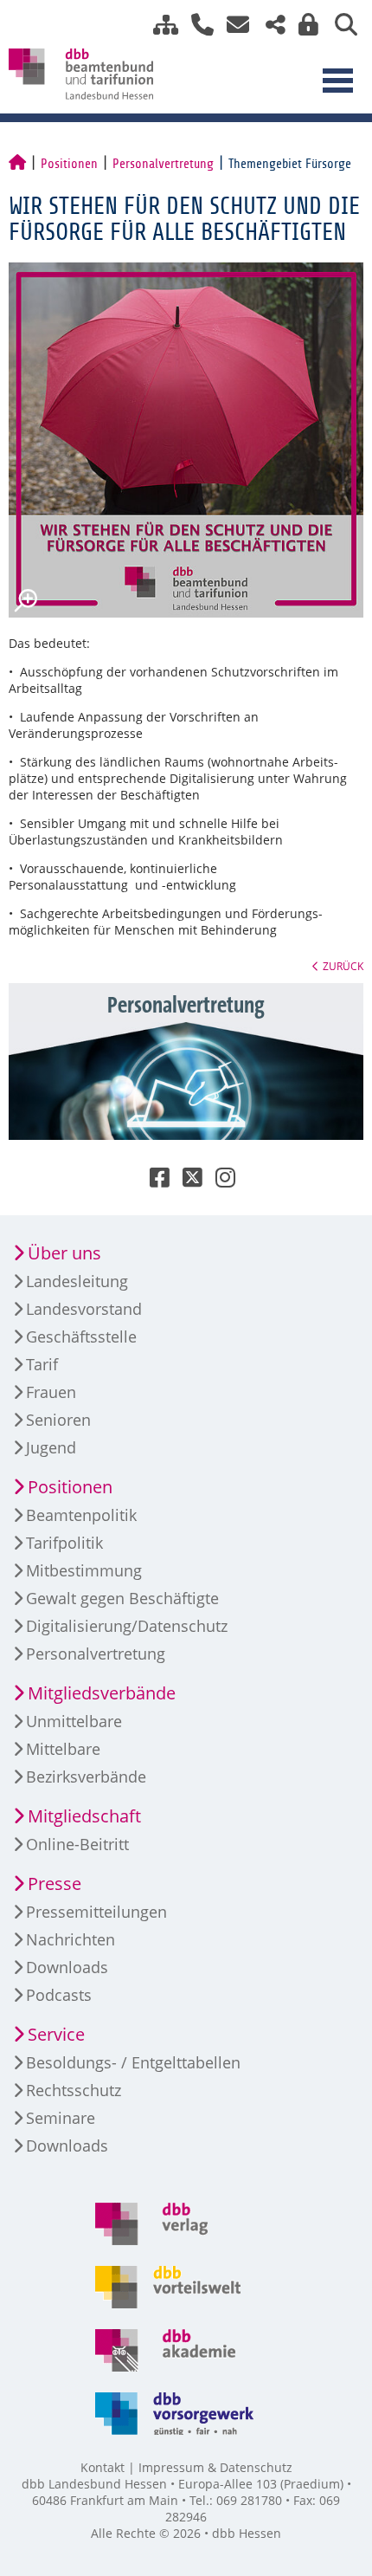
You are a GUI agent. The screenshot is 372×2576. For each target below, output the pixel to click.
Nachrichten (71, 1939)
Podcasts (59, 1995)
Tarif (42, 1364)
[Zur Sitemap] (159, 25)
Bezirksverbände (86, 1777)
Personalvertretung (163, 164)
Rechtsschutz (74, 2090)
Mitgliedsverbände (102, 1693)
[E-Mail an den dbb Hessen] (233, 25)
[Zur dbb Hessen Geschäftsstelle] (196, 25)
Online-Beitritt (77, 1844)
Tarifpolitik (64, 1543)
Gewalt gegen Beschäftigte (122, 1598)
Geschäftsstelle (81, 1337)
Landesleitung (77, 1281)
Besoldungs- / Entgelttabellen (133, 2062)
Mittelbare (63, 1749)
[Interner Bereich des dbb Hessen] (304, 25)
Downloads (67, 1967)
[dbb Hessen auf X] (186, 1181)
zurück (343, 966)
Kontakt (103, 2467)
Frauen (51, 1392)
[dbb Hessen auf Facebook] (153, 1181)
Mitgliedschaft (84, 1816)
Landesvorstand (84, 1309)
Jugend (51, 1447)
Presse (55, 1883)
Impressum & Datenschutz (215, 2467)
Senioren (58, 1420)
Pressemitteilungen (96, 1912)
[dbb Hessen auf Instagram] (219, 1181)
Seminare (61, 2118)
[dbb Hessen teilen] (269, 25)
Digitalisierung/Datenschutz (127, 1626)
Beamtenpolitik (81, 1515)
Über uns (64, 1253)
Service (56, 2034)
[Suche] (340, 25)
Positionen (69, 164)
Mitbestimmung (84, 1570)
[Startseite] (17, 164)
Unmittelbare (74, 1721)
